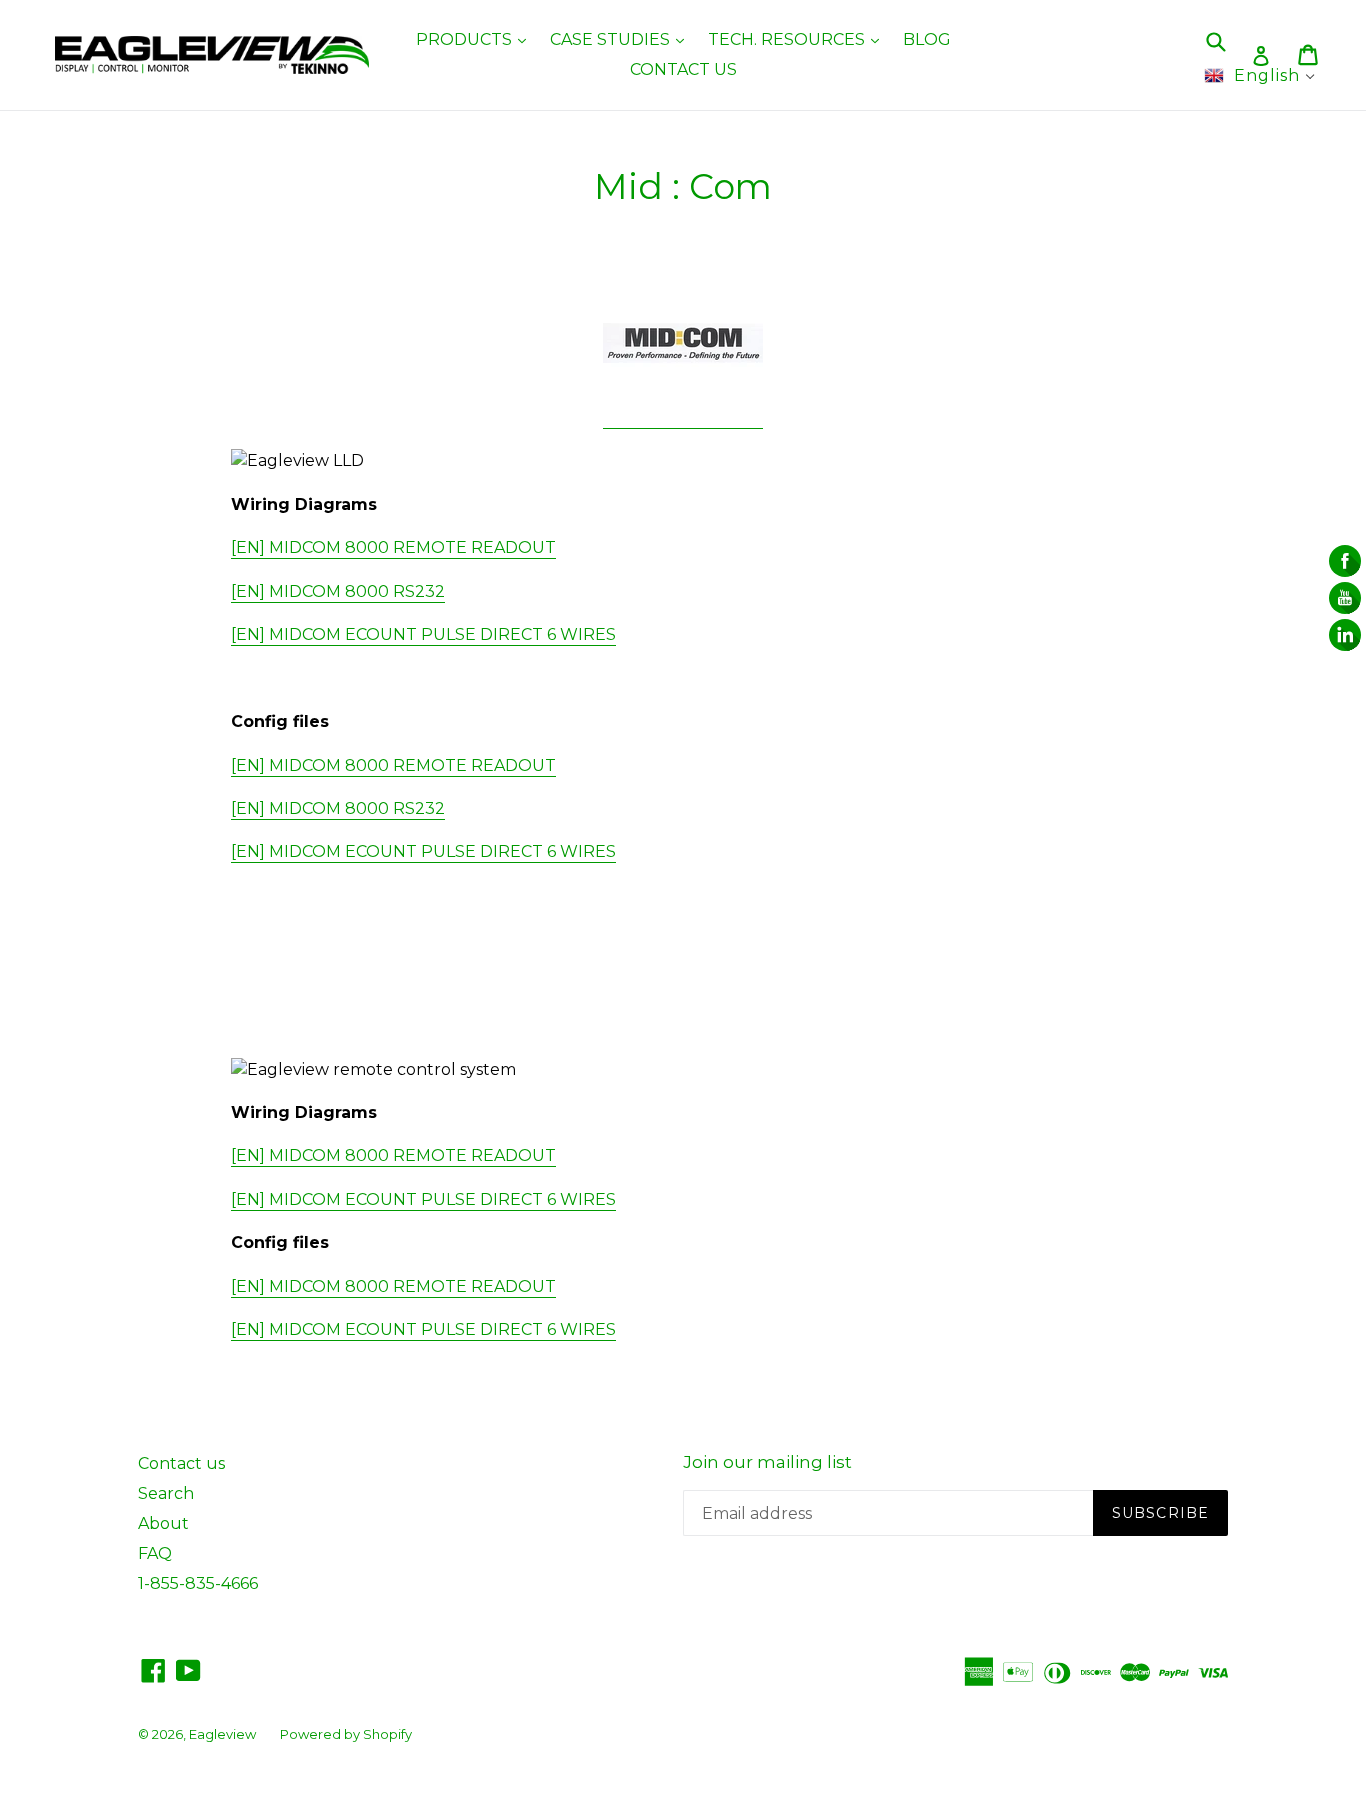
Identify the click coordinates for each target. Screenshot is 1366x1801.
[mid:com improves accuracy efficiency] (683, 418)
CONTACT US (683, 69)
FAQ (155, 1553)
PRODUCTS (476, 39)
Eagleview (222, 1734)
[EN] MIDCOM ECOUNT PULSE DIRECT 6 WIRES (423, 634)
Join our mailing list (767, 1462)
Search (166, 1493)
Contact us (181, 1463)
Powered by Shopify (346, 1734)
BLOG (927, 39)
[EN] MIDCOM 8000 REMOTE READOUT (393, 547)
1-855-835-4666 (198, 1583)
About (163, 1523)
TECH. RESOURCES (798, 39)
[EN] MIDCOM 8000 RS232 (338, 591)
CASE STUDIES (622, 39)
